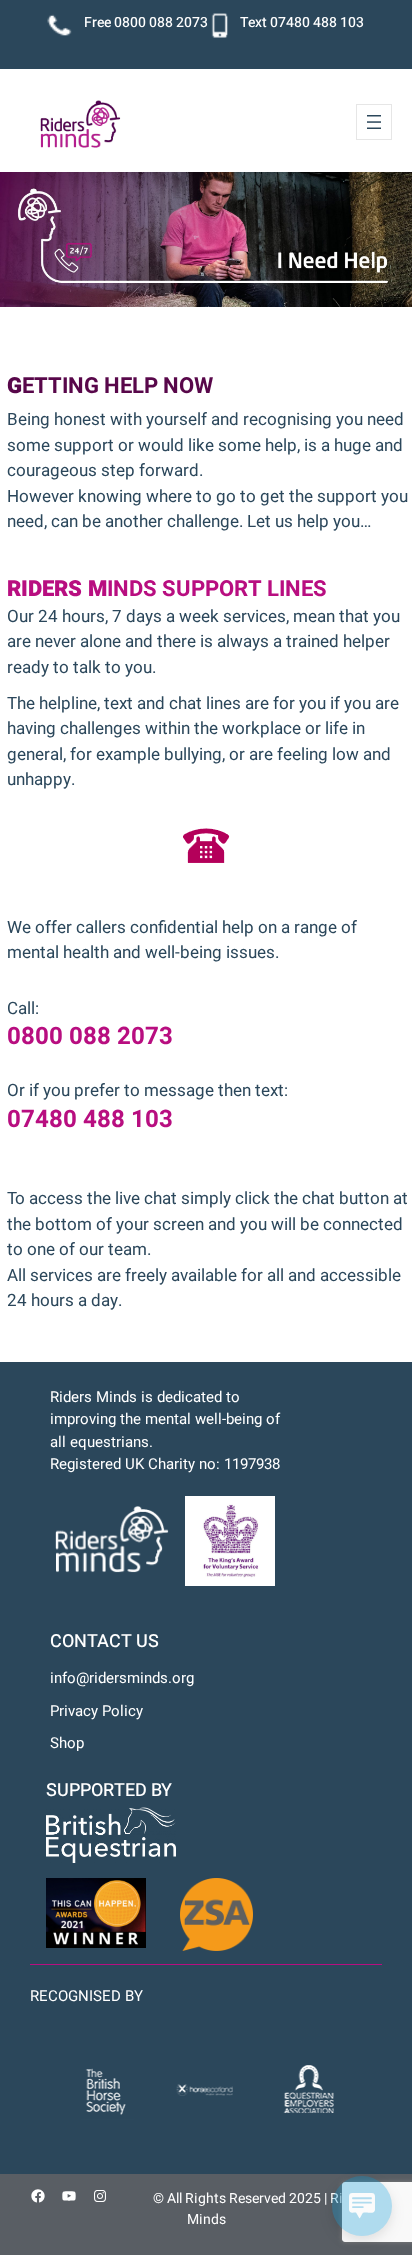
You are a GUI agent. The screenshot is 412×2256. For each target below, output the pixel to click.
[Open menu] (374, 122)
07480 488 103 (317, 22)
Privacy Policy (96, 1711)
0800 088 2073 (161, 22)
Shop (67, 1743)
